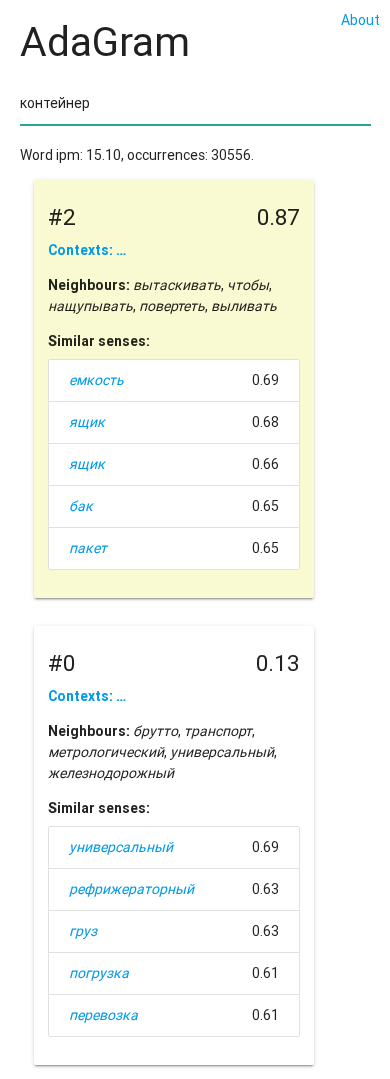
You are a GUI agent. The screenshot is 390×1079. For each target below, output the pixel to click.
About (360, 20)
